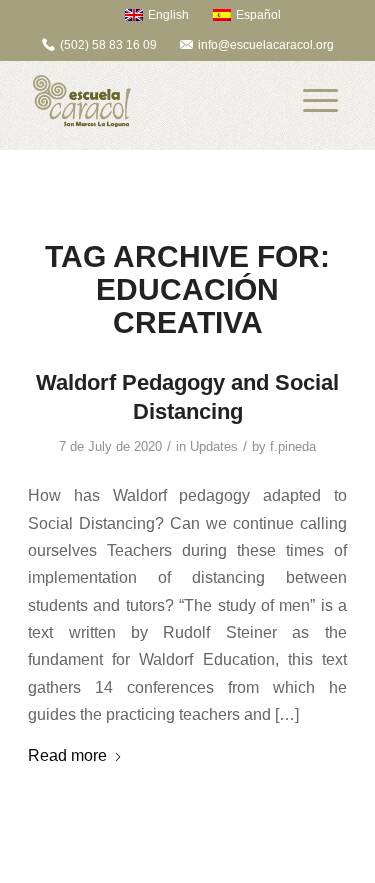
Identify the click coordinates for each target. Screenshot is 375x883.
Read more (67, 755)
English (168, 15)
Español (258, 15)
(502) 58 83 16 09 (108, 45)
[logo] (155, 101)
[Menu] (320, 101)
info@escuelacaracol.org (266, 45)
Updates (214, 446)
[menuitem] (147, 14)
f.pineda (293, 446)
